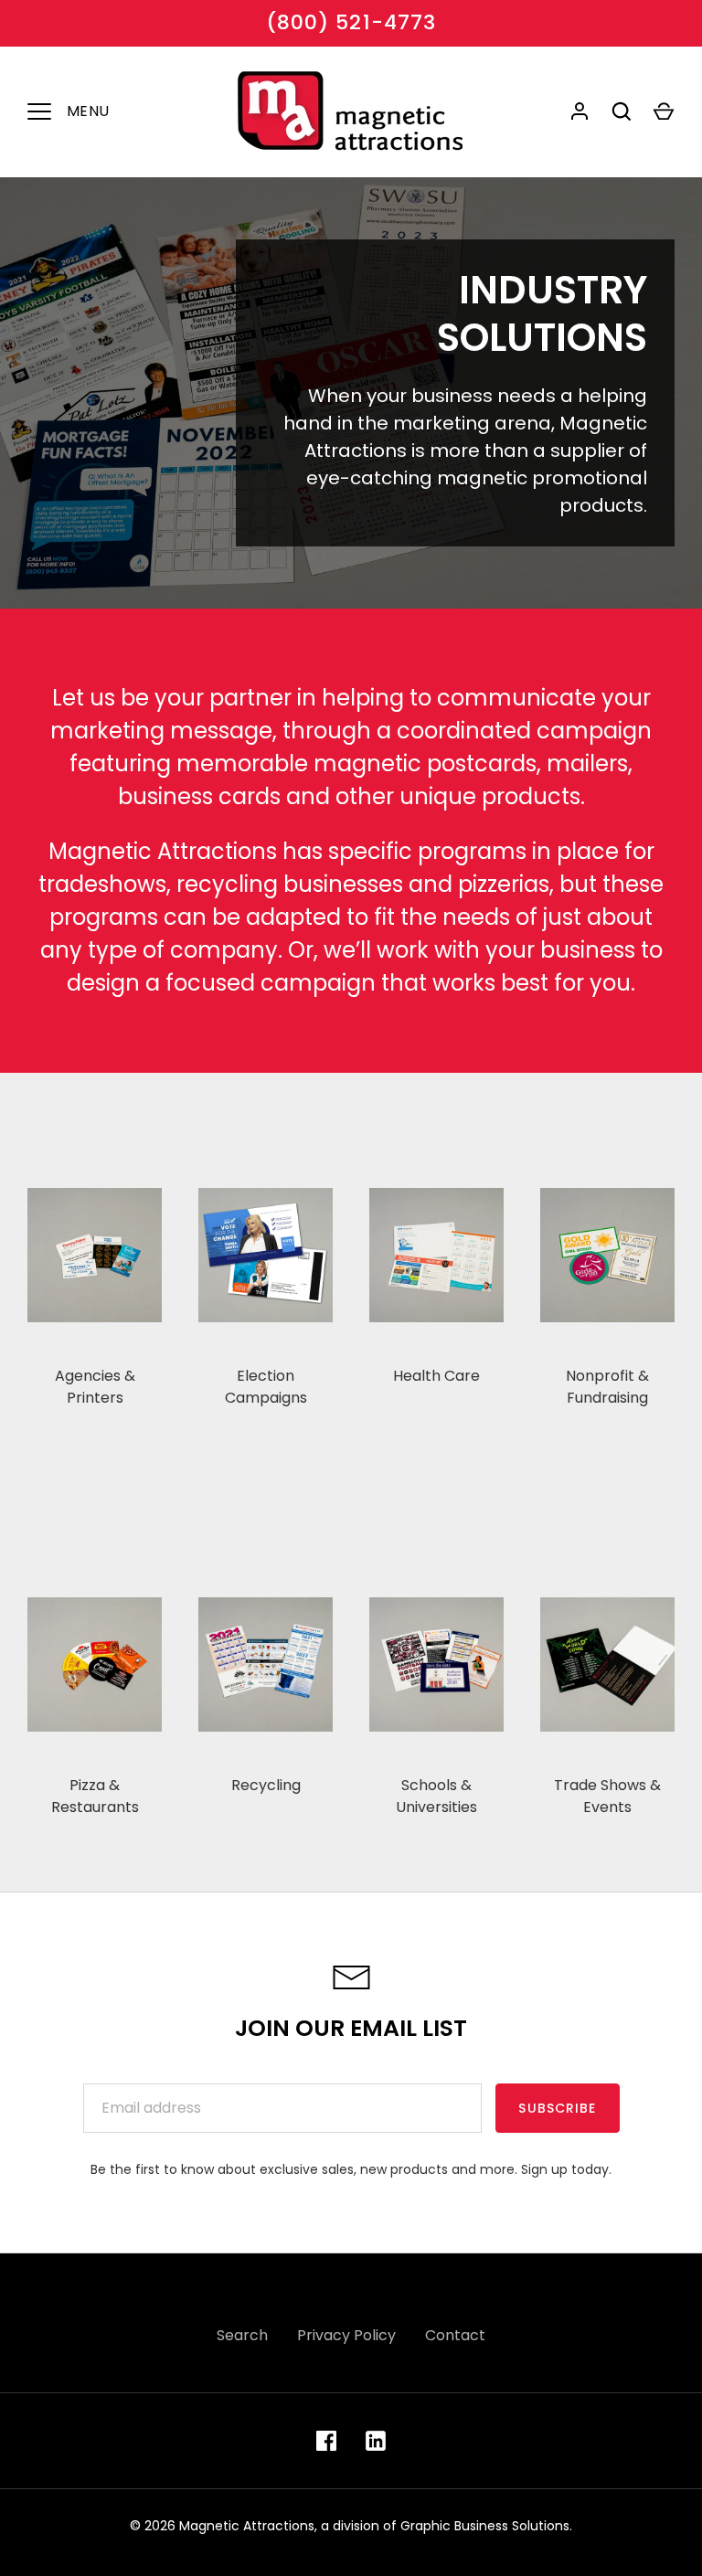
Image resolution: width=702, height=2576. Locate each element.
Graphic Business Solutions (485, 2526)
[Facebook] (326, 2441)
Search (242, 2335)
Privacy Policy (346, 2335)
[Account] (580, 111)
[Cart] (664, 111)
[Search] (622, 111)
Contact (455, 2335)
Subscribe (557, 2108)
